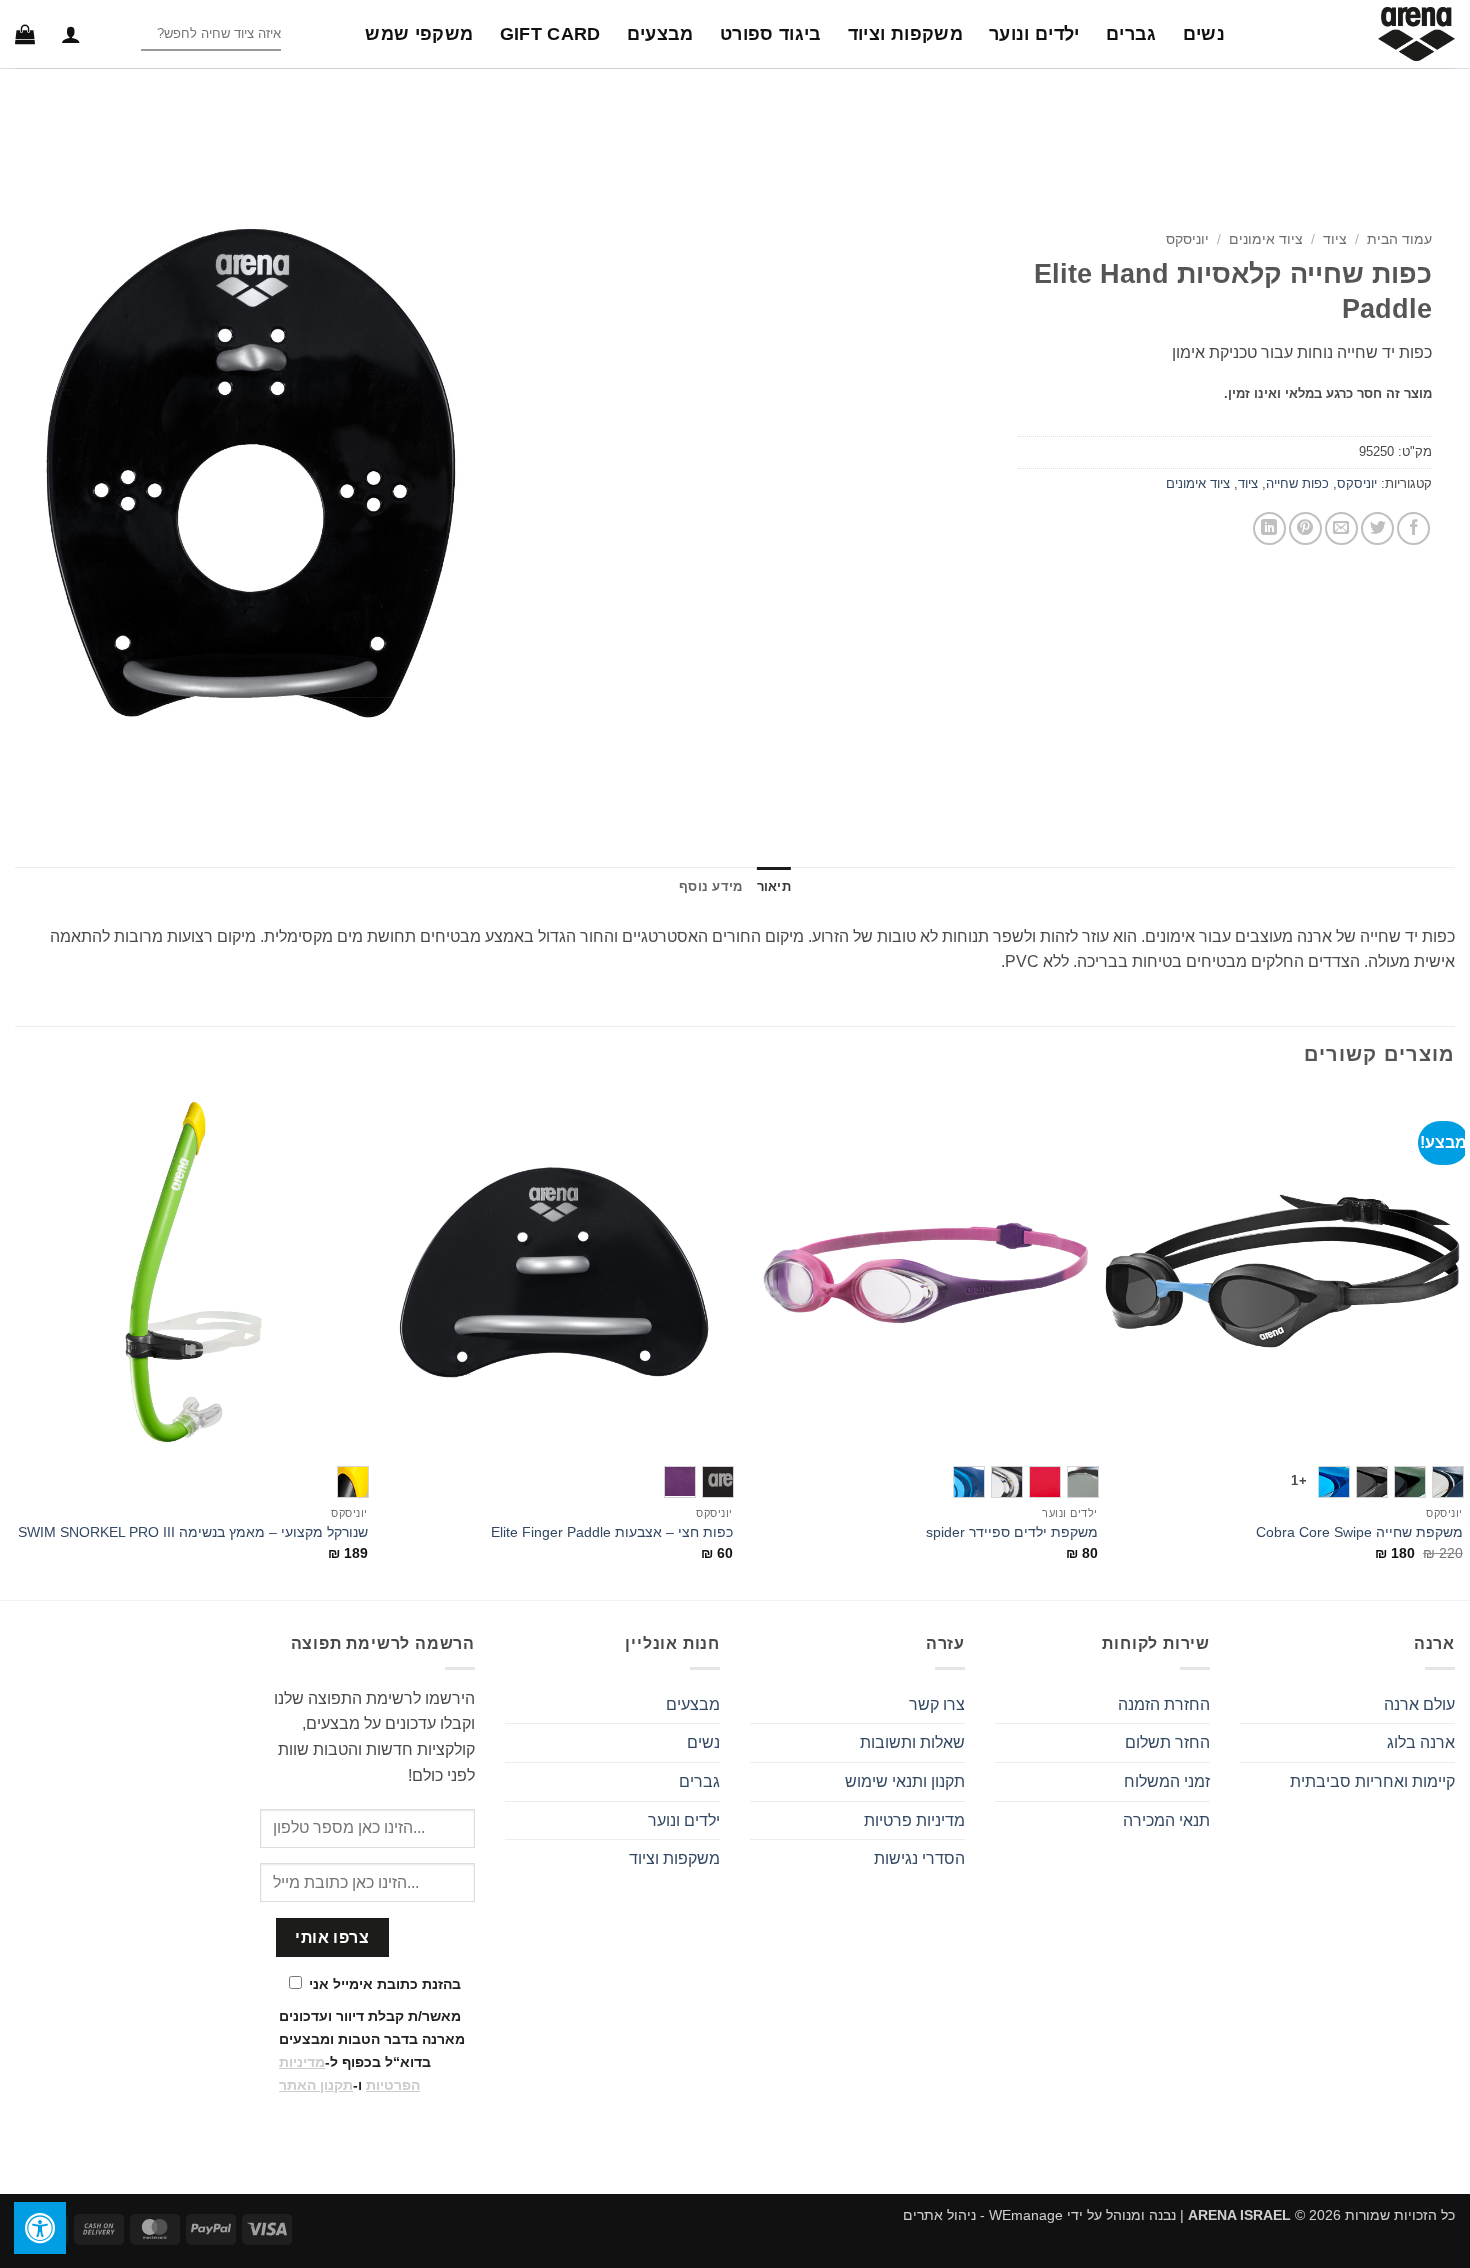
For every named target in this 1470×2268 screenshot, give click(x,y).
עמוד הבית (1399, 239)
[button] (71, 34)
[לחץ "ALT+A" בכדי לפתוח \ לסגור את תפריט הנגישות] (40, 2228)
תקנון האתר (316, 2085)
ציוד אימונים (1266, 239)
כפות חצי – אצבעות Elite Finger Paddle (612, 1532)
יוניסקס (1187, 239)
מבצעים (660, 34)
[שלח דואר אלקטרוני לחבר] (1341, 528)
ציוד (1335, 239)
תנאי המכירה (1166, 1820)
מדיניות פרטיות (914, 1820)
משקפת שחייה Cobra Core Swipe (1359, 1532)
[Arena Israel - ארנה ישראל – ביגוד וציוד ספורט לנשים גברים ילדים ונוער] (1355, 34)
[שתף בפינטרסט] (1305, 528)
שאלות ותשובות (912, 1742)
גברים (1131, 34)
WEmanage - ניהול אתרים (983, 2215)
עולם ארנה (1419, 1704)
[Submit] (124, 34)
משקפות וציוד (905, 34)
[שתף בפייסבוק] (1413, 528)
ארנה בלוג (1421, 1742)
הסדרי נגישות (919, 1858)
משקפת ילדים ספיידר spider (1012, 1532)
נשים (1204, 34)
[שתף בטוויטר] (1377, 528)
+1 (1299, 1480)
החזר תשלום (1167, 1742)
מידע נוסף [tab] (710, 886)
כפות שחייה (1297, 483)
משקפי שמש (419, 34)
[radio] (1448, 1482)
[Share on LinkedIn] (1269, 528)
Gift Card (550, 34)
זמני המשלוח (1167, 1781)
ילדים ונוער (1034, 34)
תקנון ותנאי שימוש (905, 1781)
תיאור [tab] (774, 886)
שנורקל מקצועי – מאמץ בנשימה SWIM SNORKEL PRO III (193, 1532)
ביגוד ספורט (771, 34)
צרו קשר (937, 1704)
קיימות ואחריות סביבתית (1372, 1781)
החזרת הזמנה (1164, 1704)
